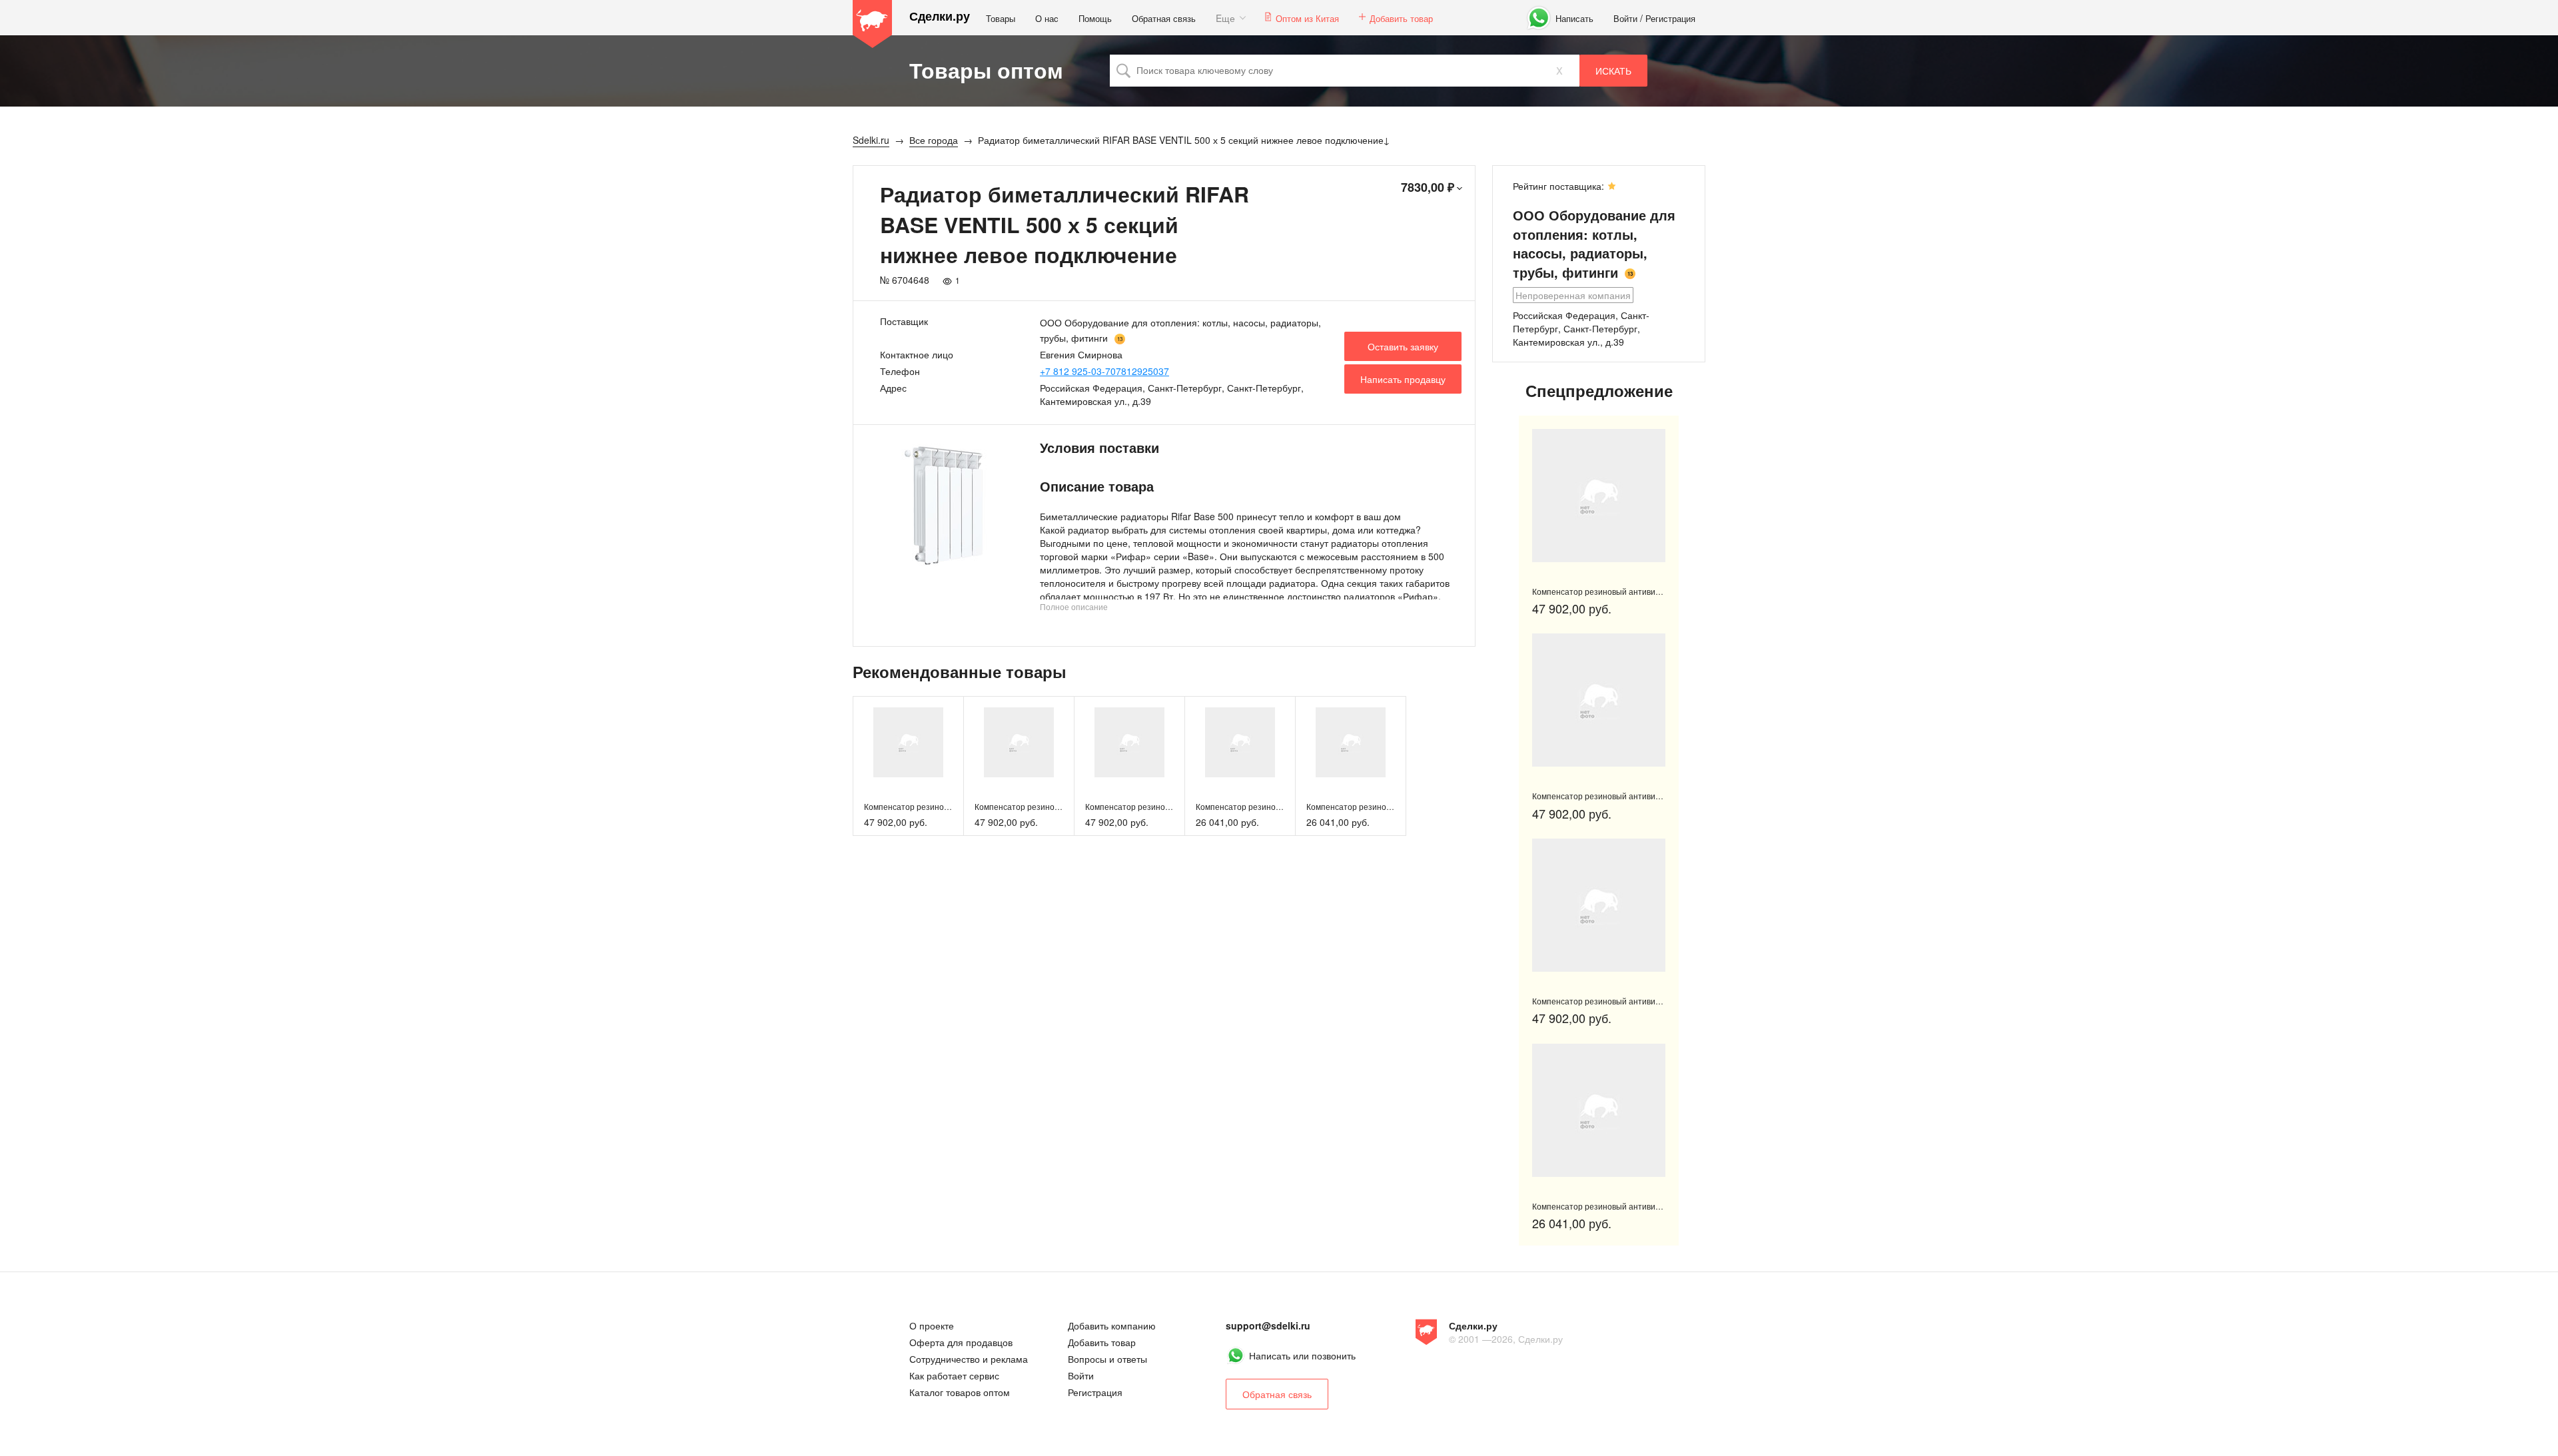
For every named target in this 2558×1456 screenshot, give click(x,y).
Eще (1225, 18)
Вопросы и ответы (1107, 1359)
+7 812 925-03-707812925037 (1104, 371)
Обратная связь (1164, 18)
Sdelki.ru (873, 24)
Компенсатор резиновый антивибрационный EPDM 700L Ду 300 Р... (1661, 591)
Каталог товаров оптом (960, 1392)
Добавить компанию (1112, 1325)
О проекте (932, 1325)
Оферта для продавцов (961, 1342)
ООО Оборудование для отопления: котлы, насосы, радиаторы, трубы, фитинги (1594, 243)
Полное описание (1074, 606)
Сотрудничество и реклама (969, 1359)
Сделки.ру (940, 16)
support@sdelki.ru (1268, 1325)
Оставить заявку (1403, 346)
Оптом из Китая (1307, 18)
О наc (1047, 18)
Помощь (1095, 18)
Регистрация (1670, 18)
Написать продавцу (1403, 379)
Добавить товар (1401, 18)
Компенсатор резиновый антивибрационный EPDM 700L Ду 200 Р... (1661, 1206)
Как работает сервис (954, 1375)
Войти (1625, 18)
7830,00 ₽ (1428, 187)
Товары (1001, 18)
